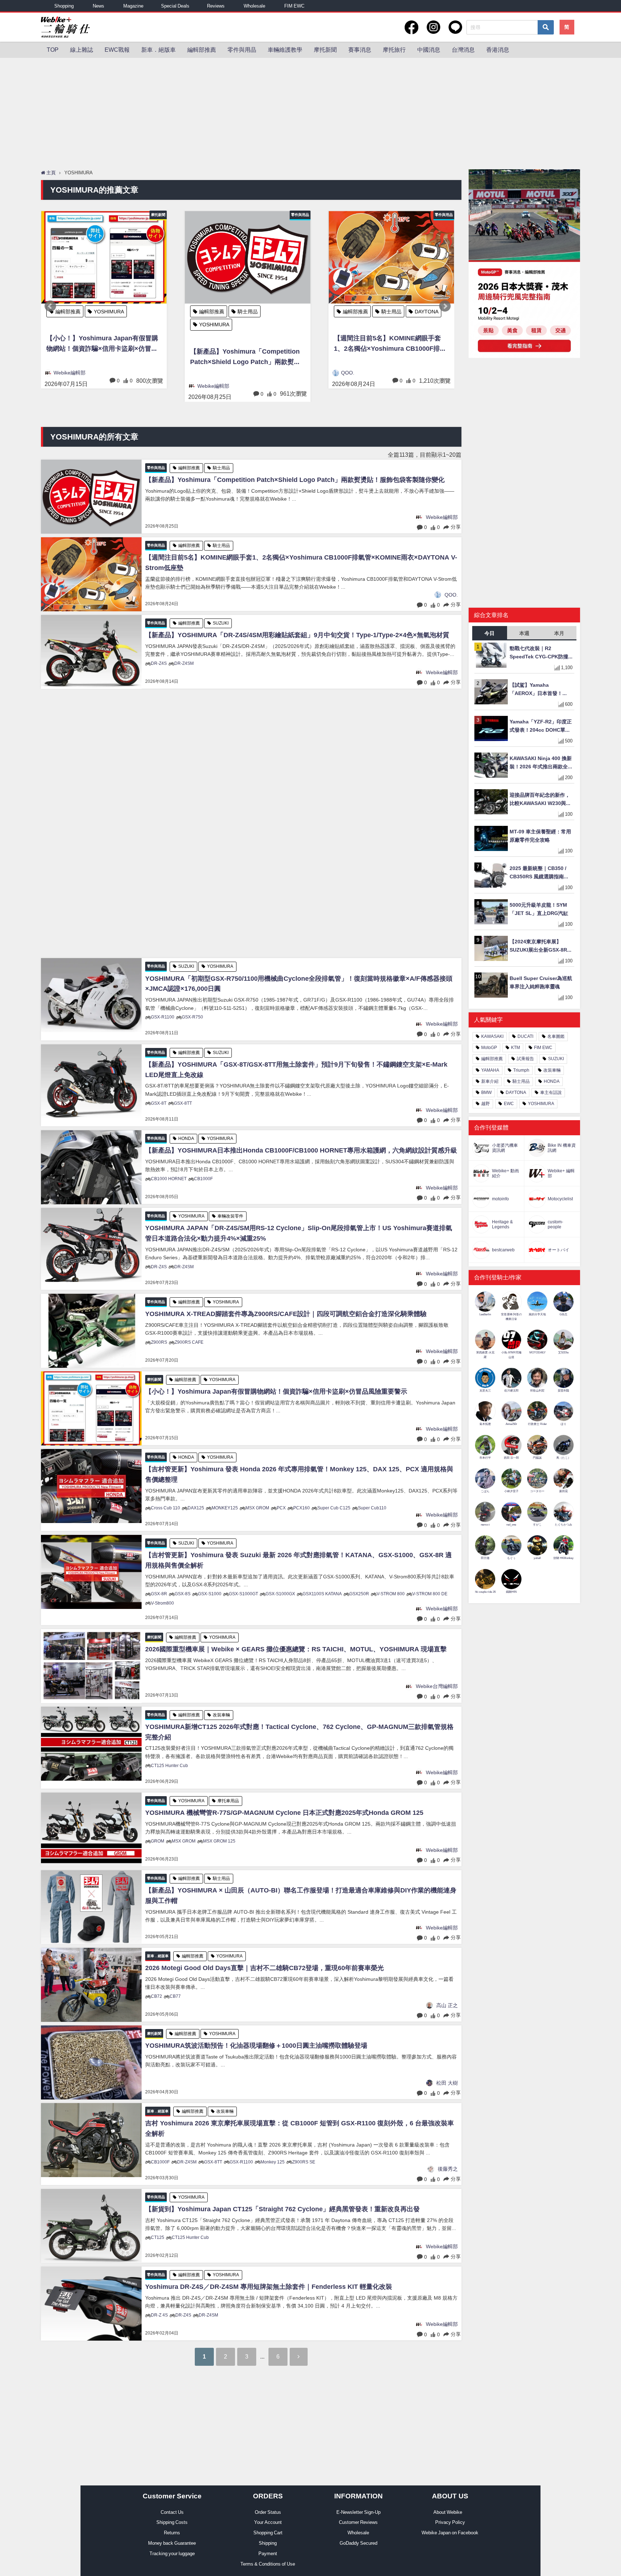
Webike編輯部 (70, 386)
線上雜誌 (82, 50)
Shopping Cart (268, 2533)
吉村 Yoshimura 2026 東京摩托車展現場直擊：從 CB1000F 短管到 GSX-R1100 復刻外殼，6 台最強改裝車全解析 (300, 2128)
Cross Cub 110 (165, 1508)
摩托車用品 (228, 1801)
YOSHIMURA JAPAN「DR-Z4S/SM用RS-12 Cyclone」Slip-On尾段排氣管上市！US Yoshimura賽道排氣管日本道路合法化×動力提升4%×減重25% (299, 1233)
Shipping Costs (172, 2522)
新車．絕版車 (158, 50)
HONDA (186, 1138)
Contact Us (172, 2512)
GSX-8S (183, 1594)
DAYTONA (283, 312)
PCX (281, 1508)
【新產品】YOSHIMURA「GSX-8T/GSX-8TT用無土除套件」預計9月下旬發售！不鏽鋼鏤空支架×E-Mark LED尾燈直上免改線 (296, 1070)
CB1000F (203, 1179)
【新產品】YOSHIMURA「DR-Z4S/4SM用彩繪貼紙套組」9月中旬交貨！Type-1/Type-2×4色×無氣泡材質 (388, 344)
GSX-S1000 (210, 1594)
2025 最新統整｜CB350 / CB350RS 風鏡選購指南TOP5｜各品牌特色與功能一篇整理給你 (541, 873)
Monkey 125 (273, 2162)
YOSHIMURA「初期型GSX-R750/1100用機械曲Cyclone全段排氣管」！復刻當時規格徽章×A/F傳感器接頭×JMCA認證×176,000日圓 (299, 984)
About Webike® (450, 2512)
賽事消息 (360, 50)
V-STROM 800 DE (430, 1594)
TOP (53, 50)
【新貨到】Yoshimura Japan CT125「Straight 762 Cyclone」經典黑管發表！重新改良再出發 (282, 2209)
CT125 (158, 2237)
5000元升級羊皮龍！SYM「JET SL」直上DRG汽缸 (539, 909)
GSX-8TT (183, 1103)
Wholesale (254, 6)
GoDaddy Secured (358, 2543)
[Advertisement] (310, 112)
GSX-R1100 (163, 1017)
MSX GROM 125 (219, 1841)
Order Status (268, 2512)
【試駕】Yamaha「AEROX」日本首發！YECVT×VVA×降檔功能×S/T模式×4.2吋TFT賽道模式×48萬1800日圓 (541, 690)
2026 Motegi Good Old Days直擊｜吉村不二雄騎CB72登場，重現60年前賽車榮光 (264, 1968)
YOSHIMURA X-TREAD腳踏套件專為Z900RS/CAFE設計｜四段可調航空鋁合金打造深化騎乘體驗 (286, 1314)
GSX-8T (159, 1103)
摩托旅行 (394, 50)
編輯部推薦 (202, 50)
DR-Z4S (159, 663)
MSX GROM (257, 1508)
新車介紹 (490, 1081)
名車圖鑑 (556, 1036)
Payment (268, 2554)
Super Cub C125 (334, 1508)
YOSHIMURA (70, 325)
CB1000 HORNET (169, 1179)
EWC (509, 1104)
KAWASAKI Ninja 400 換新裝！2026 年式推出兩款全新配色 (541, 763)
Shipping (268, 2543)
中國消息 (429, 50)
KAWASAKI (492, 1036)
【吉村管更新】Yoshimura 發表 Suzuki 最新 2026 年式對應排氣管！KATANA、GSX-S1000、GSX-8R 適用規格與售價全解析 (298, 1560)
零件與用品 (242, 50)
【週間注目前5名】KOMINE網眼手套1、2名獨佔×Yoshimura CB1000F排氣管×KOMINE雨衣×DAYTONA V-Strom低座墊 (246, 344)
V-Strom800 (162, 1603)
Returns (172, 2533)
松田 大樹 (447, 2083)
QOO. (204, 373)
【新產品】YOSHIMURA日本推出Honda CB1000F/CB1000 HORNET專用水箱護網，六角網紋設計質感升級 (301, 1150)
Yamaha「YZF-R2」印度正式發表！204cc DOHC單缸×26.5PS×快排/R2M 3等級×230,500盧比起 (541, 726)
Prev (50, 306)
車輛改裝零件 (230, 1216)
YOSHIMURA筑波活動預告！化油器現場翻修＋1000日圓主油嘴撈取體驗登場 (256, 2046)
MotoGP (489, 1048)
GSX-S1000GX (280, 1594)
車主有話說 (551, 1092)
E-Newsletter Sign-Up (358, 2512)
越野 (486, 1104)
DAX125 (196, 1508)
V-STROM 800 (391, 1594)
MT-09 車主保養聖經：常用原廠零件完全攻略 (540, 836)
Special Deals (175, 6)
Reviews (216, 6)
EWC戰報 (117, 50)
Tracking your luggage (172, 2554)
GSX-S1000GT (243, 1594)
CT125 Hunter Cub (169, 1766)
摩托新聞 (325, 50)
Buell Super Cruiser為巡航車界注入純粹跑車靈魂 (541, 982)
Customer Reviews (358, 2522)
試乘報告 (525, 1059)
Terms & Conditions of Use (268, 2564)
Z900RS (159, 1342)
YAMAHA (490, 1070)
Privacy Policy (450, 2522)
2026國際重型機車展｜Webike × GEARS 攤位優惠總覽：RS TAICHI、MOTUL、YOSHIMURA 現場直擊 (296, 1649)
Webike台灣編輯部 (437, 1686)
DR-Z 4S (159, 2315)
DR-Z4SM (184, 663)
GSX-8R (159, 1594)
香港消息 (498, 50)
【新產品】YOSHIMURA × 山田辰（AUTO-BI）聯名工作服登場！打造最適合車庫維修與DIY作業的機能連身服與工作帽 (301, 1896)
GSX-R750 (192, 1017)
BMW (486, 1092)
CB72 (157, 1996)
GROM (158, 1841)
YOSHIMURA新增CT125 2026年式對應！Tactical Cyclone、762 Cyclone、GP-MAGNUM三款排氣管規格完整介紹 (299, 1732)
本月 (559, 633)
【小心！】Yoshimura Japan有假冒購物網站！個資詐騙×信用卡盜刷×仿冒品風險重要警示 (276, 1391)
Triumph (521, 1070)
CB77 (175, 1996)
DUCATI (525, 1036)
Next (445, 306)
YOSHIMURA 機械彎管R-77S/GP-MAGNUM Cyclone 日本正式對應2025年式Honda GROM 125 (284, 1813)
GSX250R (359, 1594)
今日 (489, 633)
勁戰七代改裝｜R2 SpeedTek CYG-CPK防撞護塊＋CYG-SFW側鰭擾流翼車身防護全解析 (542, 653)
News (98, 6)
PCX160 (302, 1508)
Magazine (133, 6)
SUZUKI (390, 312)
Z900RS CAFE (189, 1342)
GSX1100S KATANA (322, 1594)
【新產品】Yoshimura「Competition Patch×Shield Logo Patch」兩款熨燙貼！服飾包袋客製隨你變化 (102, 358)
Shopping (64, 6)
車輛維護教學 (285, 50)
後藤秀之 (448, 2169)
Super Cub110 (372, 1508)
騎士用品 (104, 312)
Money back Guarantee (172, 2543)
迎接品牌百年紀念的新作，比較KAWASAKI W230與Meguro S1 (540, 800)
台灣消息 (463, 50)
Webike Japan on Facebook (450, 2533)
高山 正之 (447, 2005)
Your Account (268, 2522)
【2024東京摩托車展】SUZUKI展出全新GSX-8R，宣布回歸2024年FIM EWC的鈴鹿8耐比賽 (541, 946)
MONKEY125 (225, 1508)
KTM (516, 1048)
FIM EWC (294, 6)
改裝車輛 (221, 1715)
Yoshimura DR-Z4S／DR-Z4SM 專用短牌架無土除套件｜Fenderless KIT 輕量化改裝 (269, 2287)
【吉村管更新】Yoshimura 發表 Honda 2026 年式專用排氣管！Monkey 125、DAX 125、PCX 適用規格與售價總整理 (299, 1474)
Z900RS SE (304, 2162)
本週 (524, 633)
